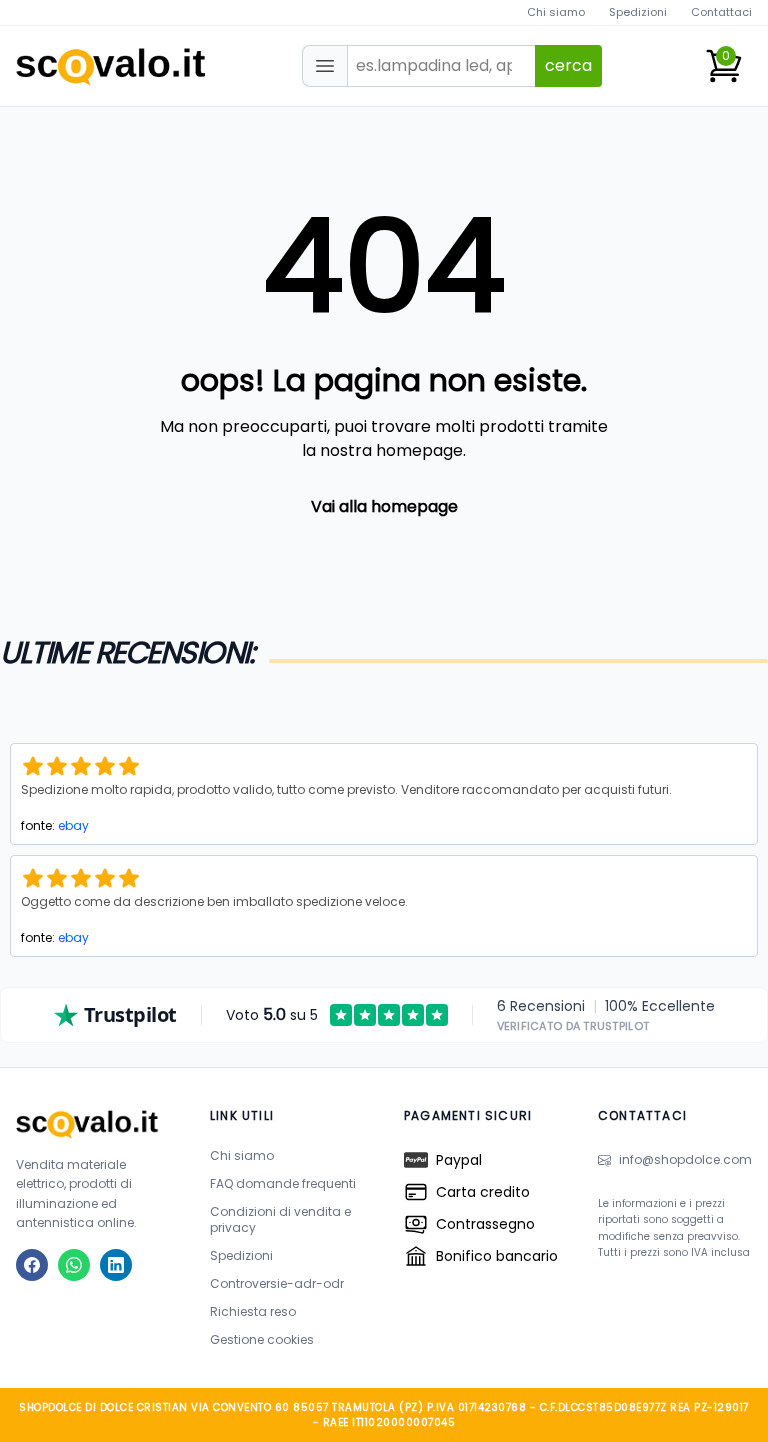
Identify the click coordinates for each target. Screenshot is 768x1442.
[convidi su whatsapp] (74, 1265)
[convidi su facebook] (32, 1265)
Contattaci (721, 12)
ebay (73, 825)
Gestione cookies (262, 1339)
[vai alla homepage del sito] (93, 1123)
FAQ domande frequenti (283, 1183)
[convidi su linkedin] (116, 1265)
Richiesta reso (253, 1311)
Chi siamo (556, 12)
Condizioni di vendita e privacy (280, 1219)
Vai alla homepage (384, 506)
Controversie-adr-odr (277, 1283)
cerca (568, 65)
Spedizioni (638, 12)
